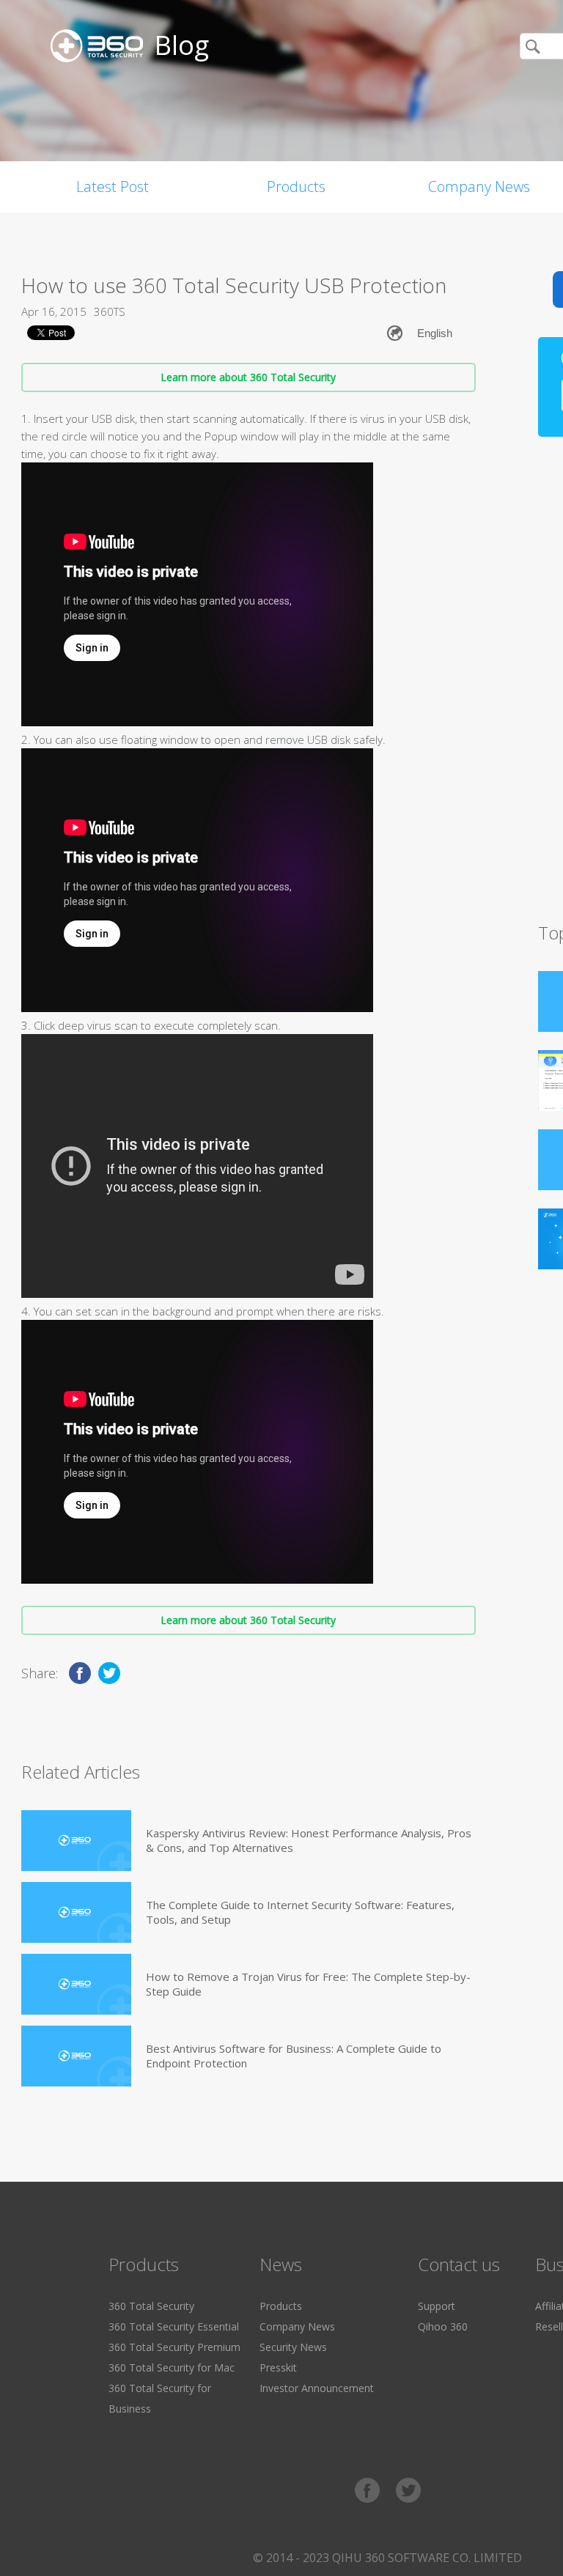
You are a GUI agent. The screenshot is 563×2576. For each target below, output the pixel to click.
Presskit (278, 2368)
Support (437, 2306)
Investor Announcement (317, 2388)
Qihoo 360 (443, 2326)
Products (296, 187)
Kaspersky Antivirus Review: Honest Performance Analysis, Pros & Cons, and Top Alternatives (309, 1840)
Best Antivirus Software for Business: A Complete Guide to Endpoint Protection (294, 2056)
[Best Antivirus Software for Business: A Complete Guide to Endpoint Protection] (76, 2056)
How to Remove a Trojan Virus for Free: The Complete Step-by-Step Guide (308, 1984)
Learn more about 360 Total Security (248, 377)
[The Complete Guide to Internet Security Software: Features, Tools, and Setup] (76, 1912)
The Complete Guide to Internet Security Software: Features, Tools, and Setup (300, 1912)
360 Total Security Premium (174, 2347)
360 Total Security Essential (174, 2326)
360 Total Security (151, 2306)
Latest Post (113, 187)
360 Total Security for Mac (172, 2368)
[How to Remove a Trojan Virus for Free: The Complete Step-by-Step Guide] (76, 1984)
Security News (293, 2347)
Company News (297, 2326)
